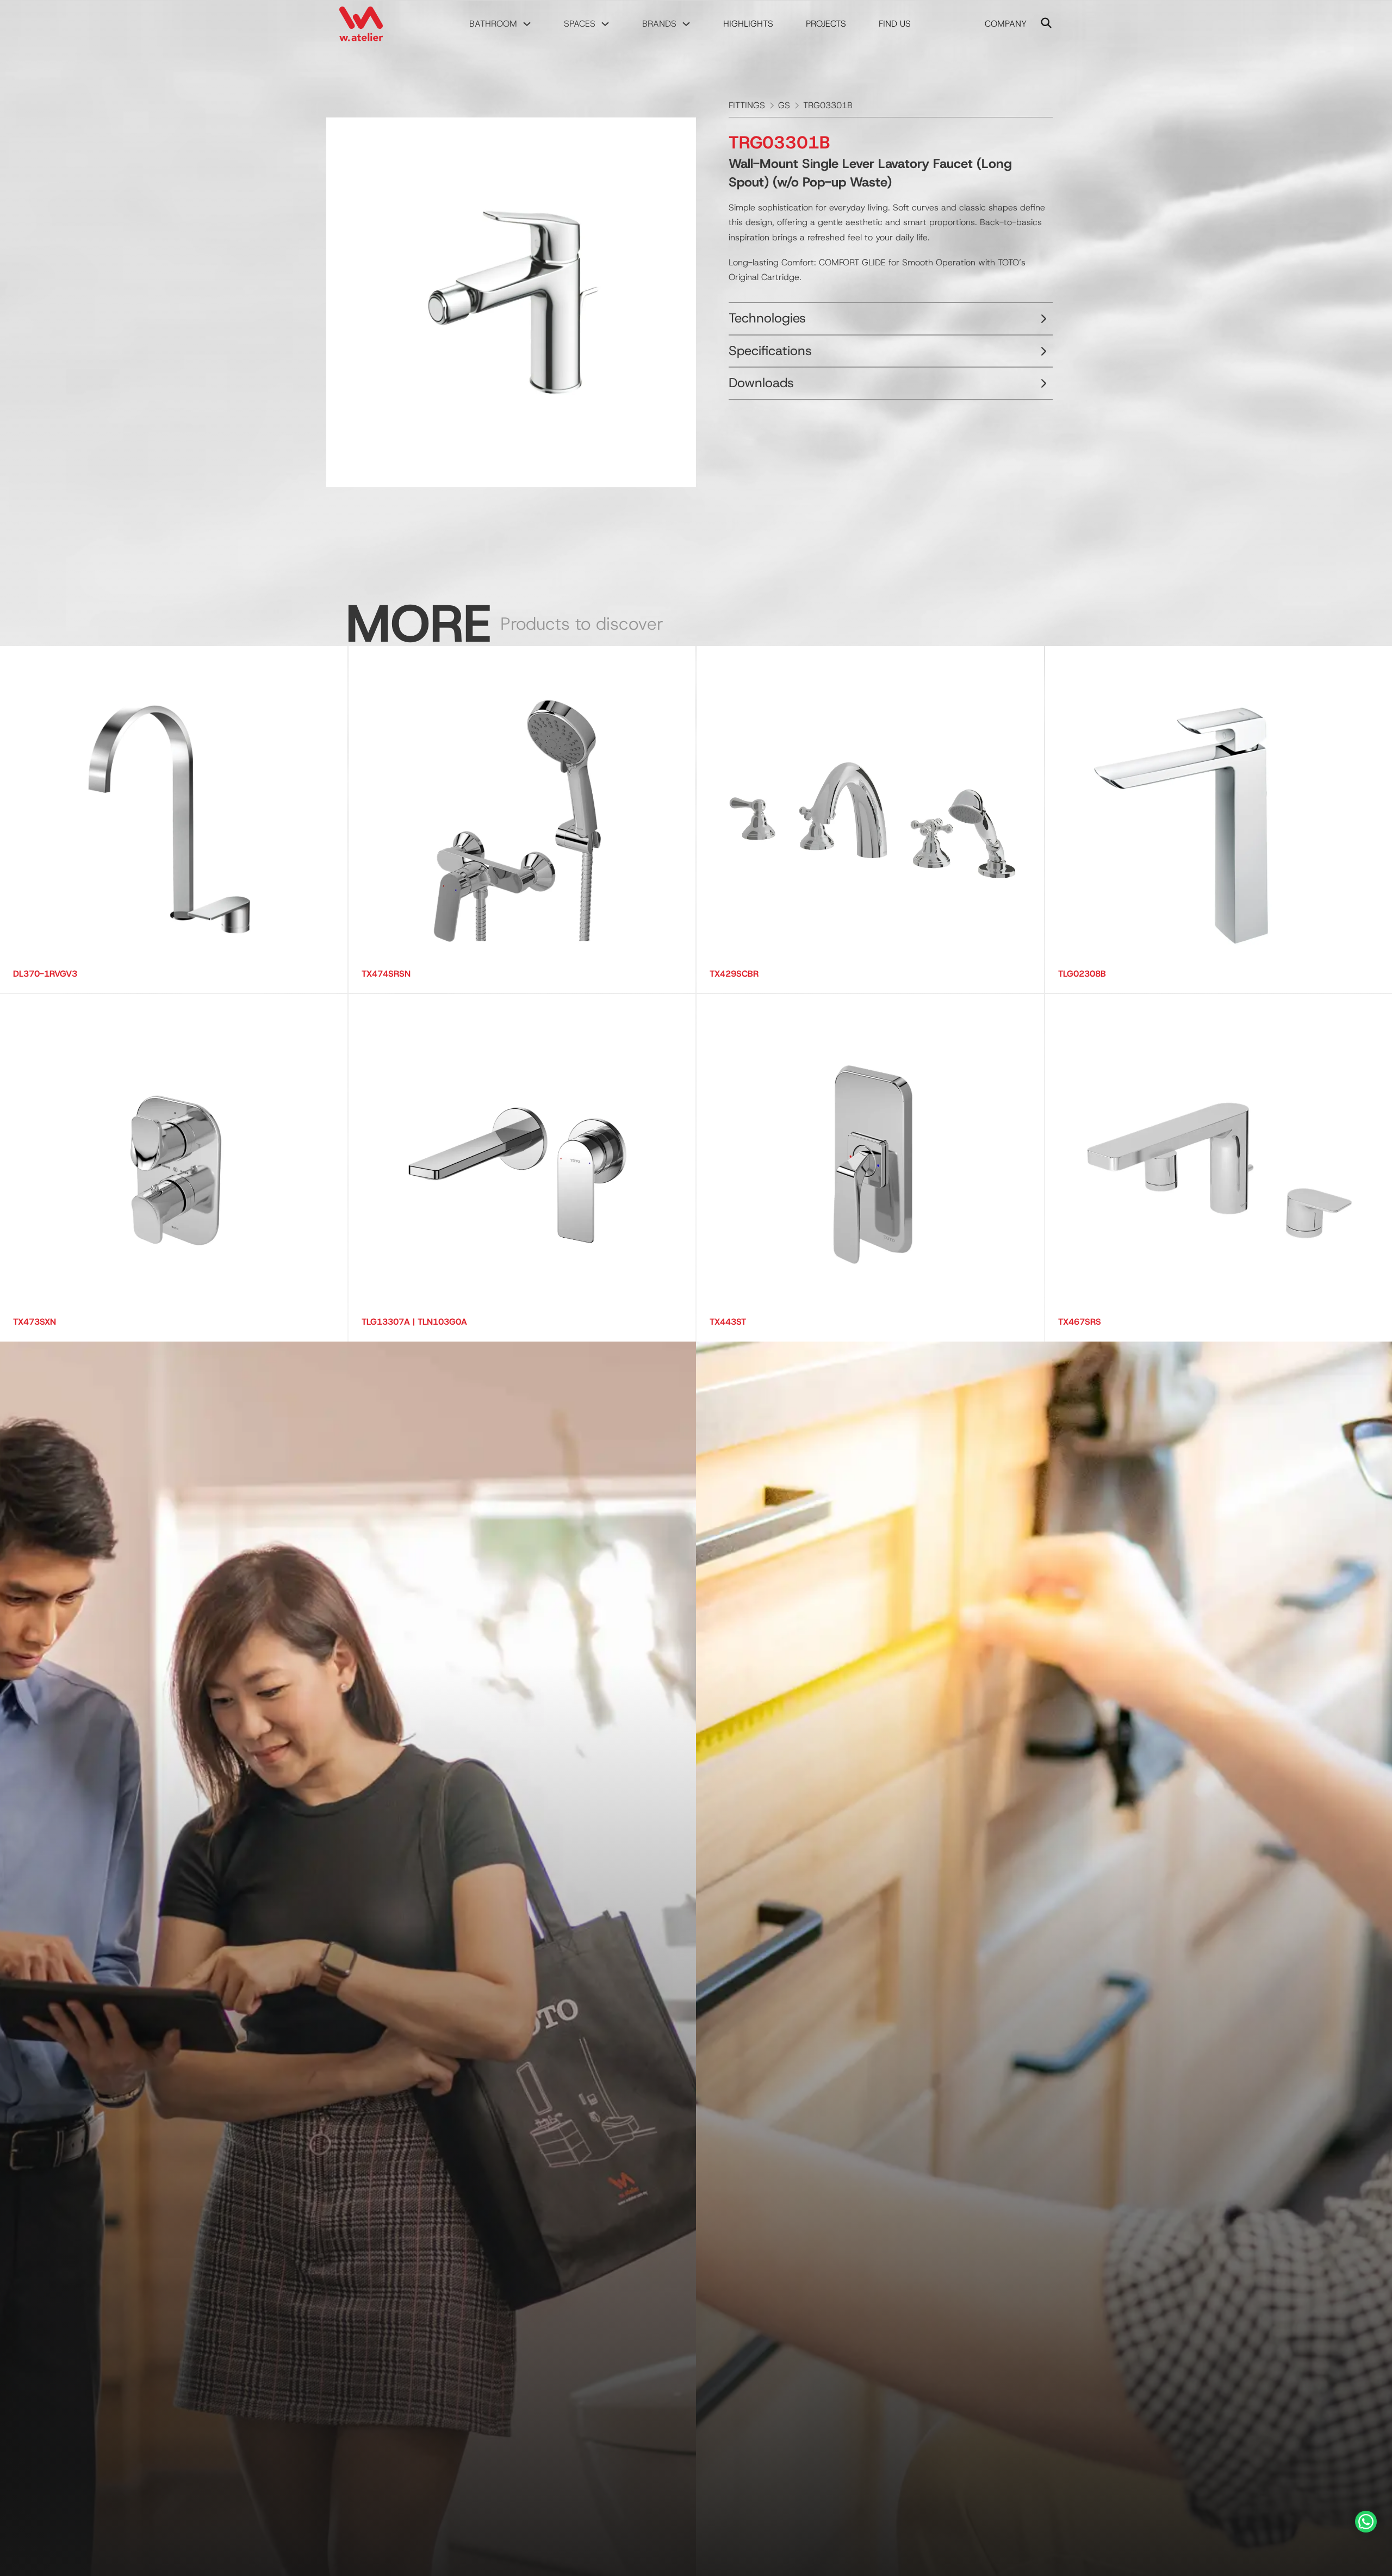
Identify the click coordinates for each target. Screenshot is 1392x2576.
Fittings (747, 105)
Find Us (895, 24)
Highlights (748, 24)
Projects (826, 24)
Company (1006, 24)
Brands (659, 24)
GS (784, 105)
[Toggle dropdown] (527, 24)
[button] (891, 319)
